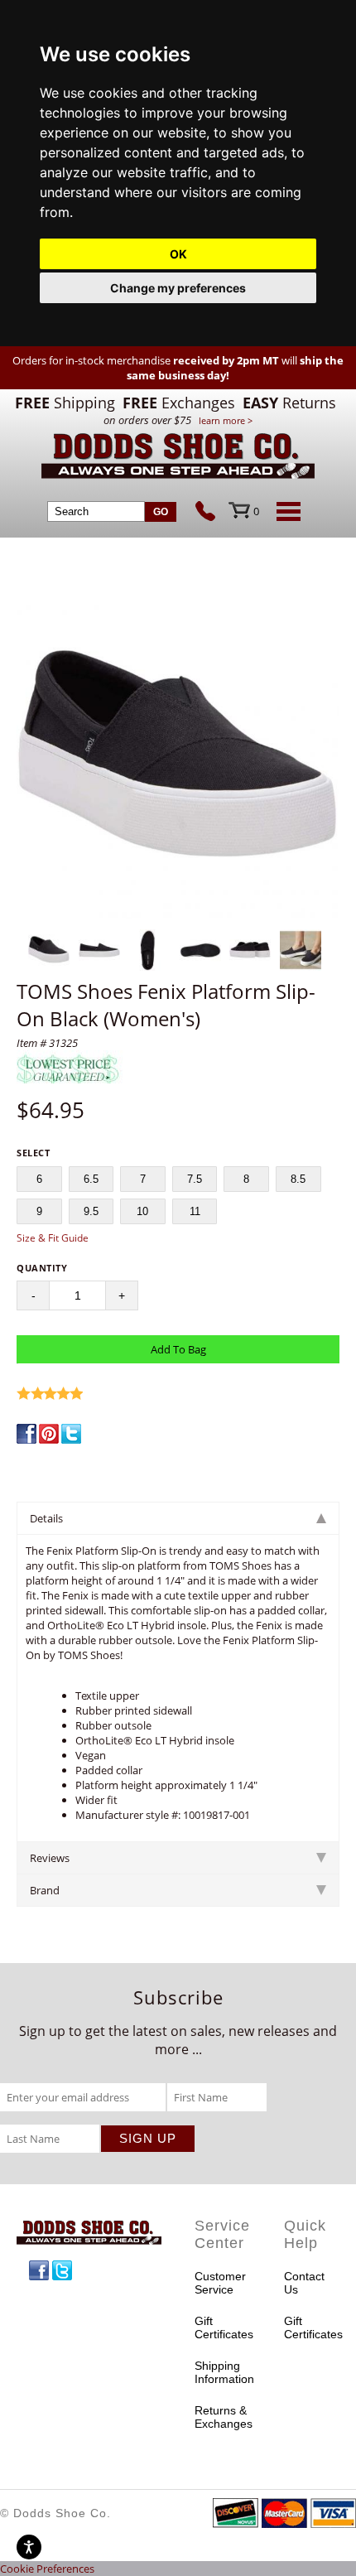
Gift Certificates (223, 2328)
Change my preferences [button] (178, 288)
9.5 (91, 1211)
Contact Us (304, 2283)
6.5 (91, 1179)
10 (142, 1211)
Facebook (39, 2270)
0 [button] (256, 511)
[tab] (178, 1518)
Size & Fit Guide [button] (53, 1238)
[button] (178, 760)
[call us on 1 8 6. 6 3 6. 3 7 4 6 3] (212, 513)
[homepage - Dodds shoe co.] (178, 458)
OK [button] (178, 254)
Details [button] (46, 1518)
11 (195, 1211)
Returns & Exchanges (223, 2417)
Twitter (62, 2270)
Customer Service (220, 2283)
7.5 (195, 1179)
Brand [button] (45, 1890)
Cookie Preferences (47, 2569)
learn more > (226, 420)
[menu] (286, 511)
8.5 (298, 1179)
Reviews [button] (50, 1858)
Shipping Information (223, 2372)
